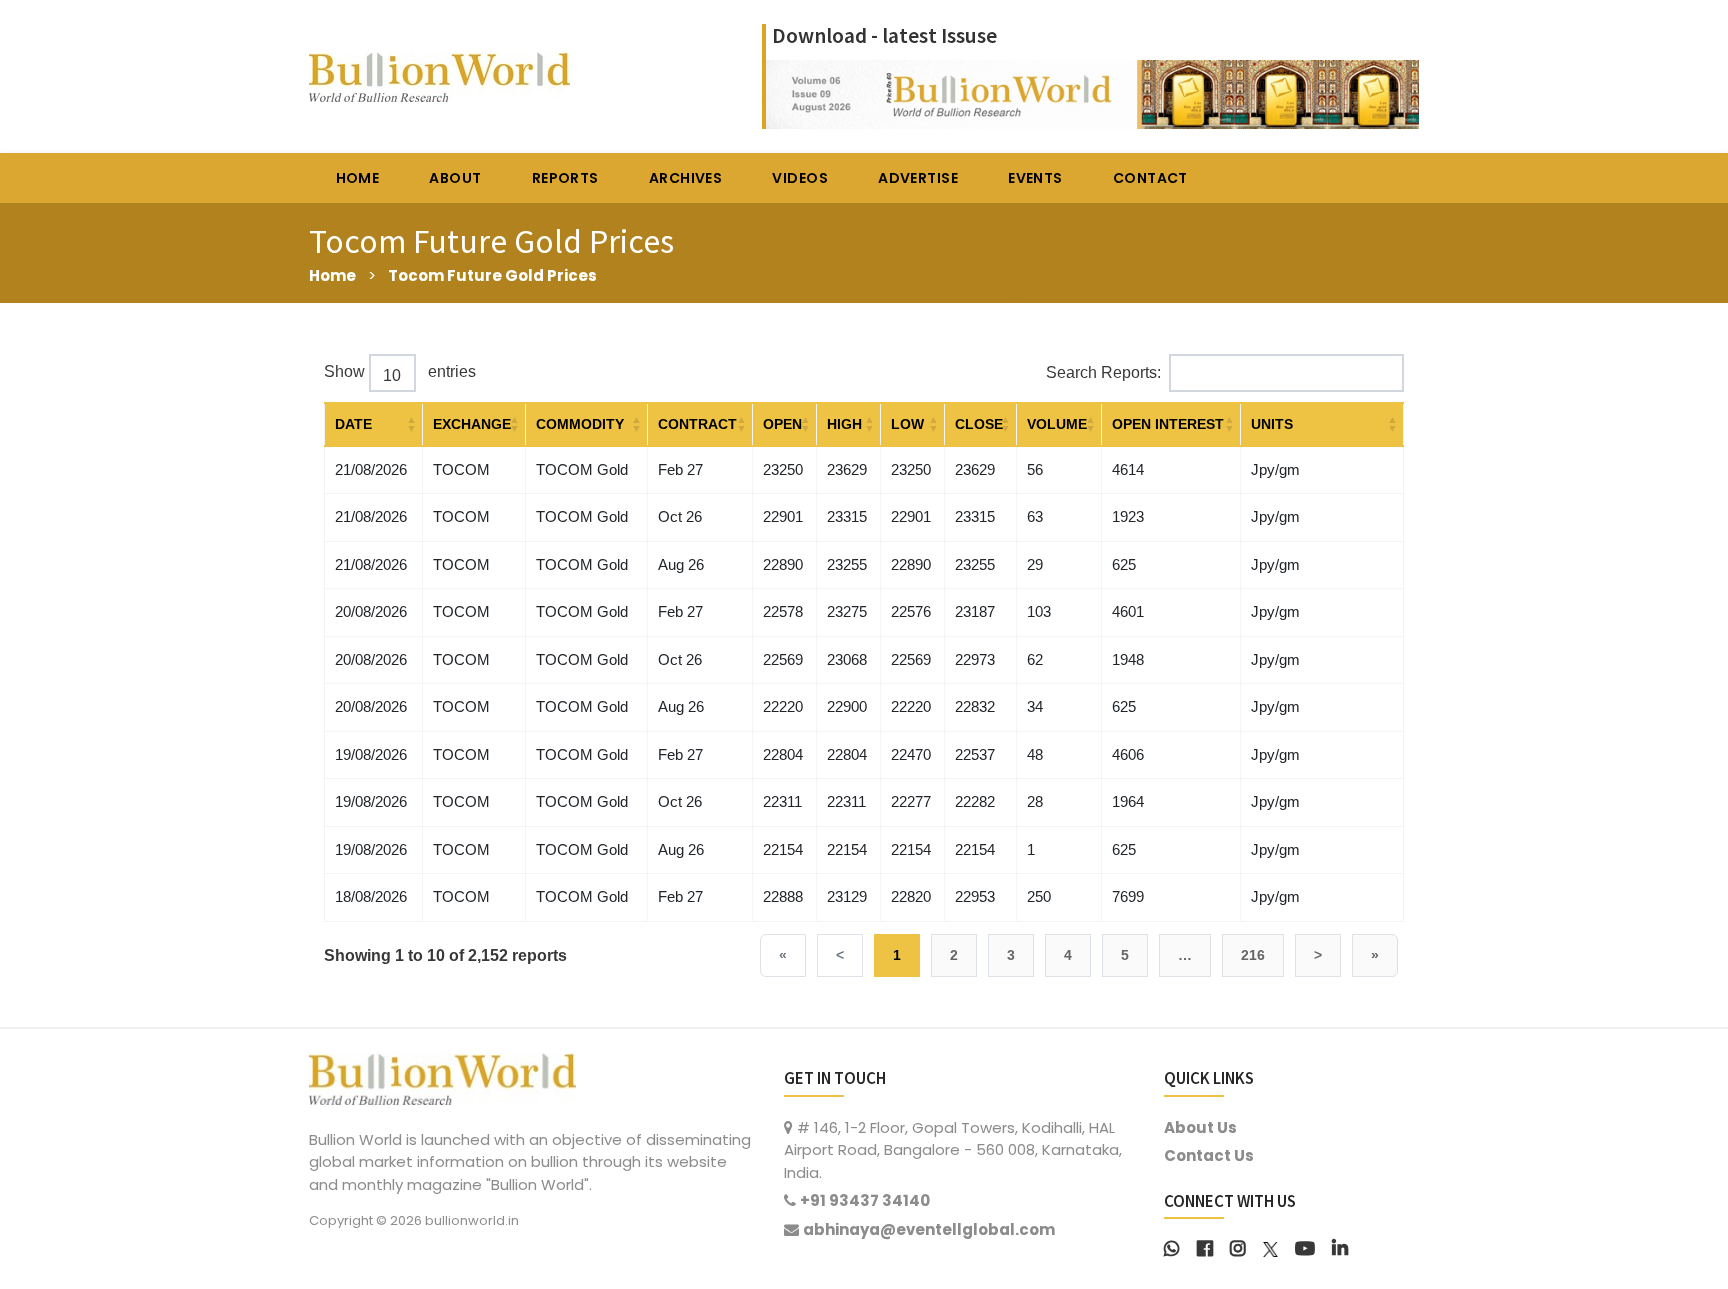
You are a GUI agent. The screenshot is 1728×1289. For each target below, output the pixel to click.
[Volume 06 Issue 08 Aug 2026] (1092, 92)
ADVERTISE (918, 178)
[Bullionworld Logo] (442, 1076)
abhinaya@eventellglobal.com (929, 1229)
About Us (1200, 1127)
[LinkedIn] (1340, 1246)
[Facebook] (1205, 1246)
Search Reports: (1103, 372)
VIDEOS (800, 178)
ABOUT (455, 178)
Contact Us (1209, 1155)
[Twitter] (1270, 1246)
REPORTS (565, 178)
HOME (358, 178)
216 (1253, 955)
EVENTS (1035, 178)
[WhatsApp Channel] (1172, 1246)
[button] (412, 424)
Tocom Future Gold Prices (492, 275)
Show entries (400, 371)
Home (332, 275)
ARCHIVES (685, 178)
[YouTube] (1305, 1246)
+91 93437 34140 (865, 1200)
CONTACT (1150, 178)
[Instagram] (1238, 1246)
